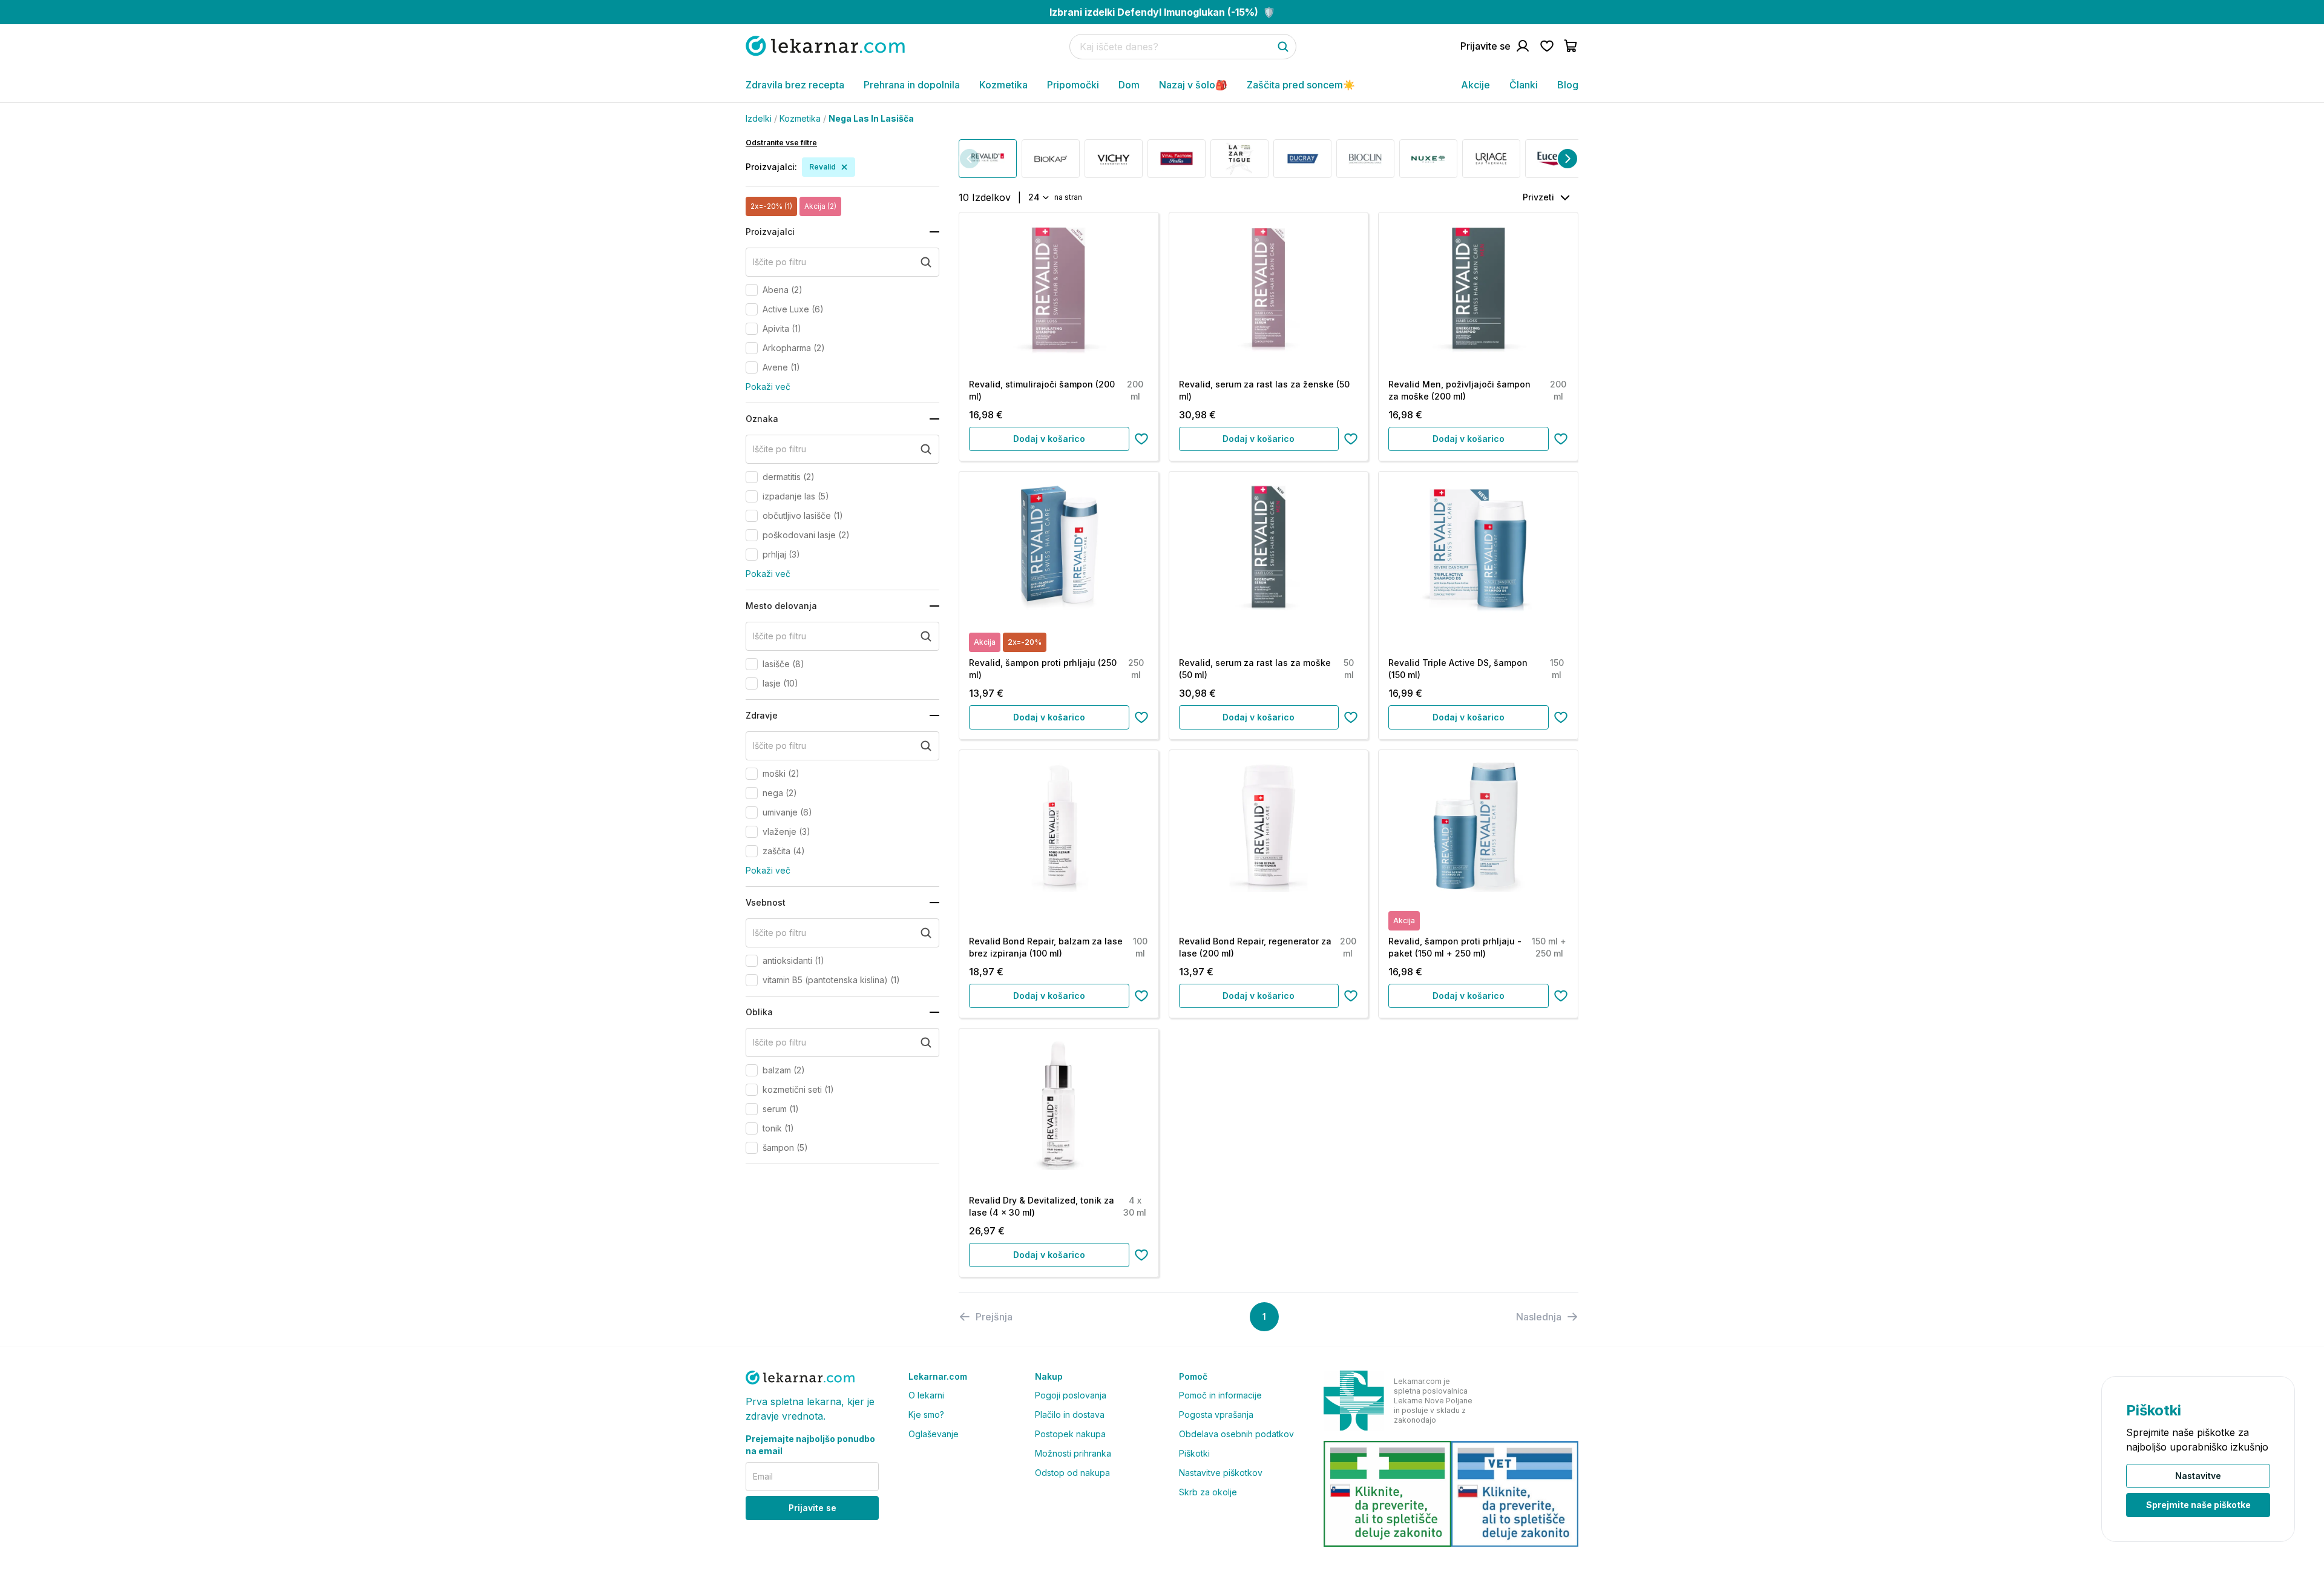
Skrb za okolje (1208, 1492)
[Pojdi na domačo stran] (825, 46)
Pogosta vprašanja (1216, 1415)
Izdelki (759, 118)
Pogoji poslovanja (1071, 1395)
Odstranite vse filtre (781, 143)
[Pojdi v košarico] (1571, 46)
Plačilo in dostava (1070, 1415)
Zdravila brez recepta (795, 85)
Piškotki (1194, 1453)
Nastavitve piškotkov (1221, 1473)
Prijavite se (812, 1508)
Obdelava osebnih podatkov (1236, 1434)
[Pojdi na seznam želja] (1547, 46)
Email (763, 1476)
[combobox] (1038, 197)
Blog (1568, 85)
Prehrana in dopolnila (912, 85)
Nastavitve (2198, 1476)
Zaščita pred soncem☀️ (1301, 85)
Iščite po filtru (780, 262)
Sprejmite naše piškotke (2198, 1505)
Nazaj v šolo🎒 (1193, 85)
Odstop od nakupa (1072, 1473)
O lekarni (926, 1395)
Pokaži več (768, 387)
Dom (1129, 85)
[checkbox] (752, 290)
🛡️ (1162, 12)
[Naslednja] (1567, 159)
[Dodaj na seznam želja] (1141, 439)
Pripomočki (1073, 85)
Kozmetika (1003, 85)
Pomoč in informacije (1220, 1395)
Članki (1524, 85)
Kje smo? (926, 1415)
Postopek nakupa (1070, 1434)
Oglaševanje (934, 1434)
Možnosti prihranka (1073, 1453)
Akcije (1475, 85)
